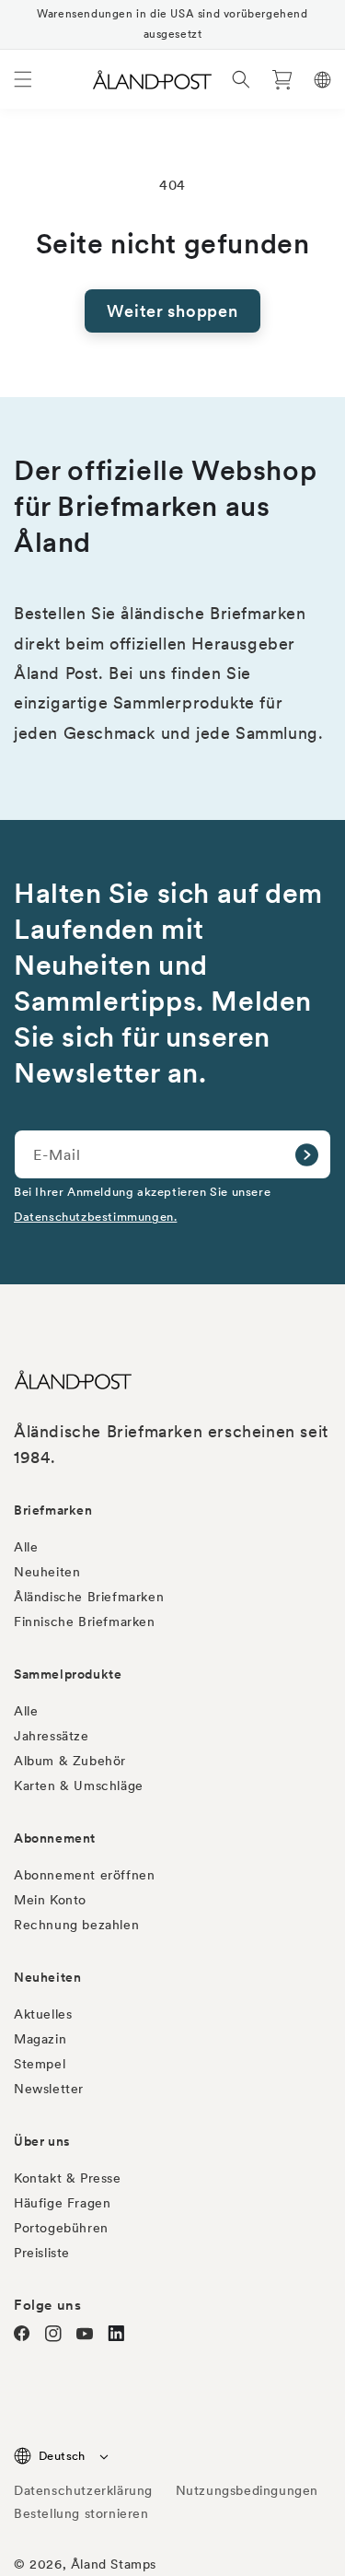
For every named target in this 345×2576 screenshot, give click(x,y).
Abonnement (55, 1838)
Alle (26, 1547)
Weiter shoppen (172, 311)
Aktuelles (43, 2014)
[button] (23, 79)
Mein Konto (50, 1900)
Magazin (40, 2039)
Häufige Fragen (62, 2203)
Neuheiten (47, 1572)
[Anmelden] (306, 1154)
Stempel (40, 2064)
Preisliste (42, 2253)
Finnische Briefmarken (85, 1622)
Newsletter (49, 2089)
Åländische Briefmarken (89, 1597)
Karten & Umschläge (79, 1786)
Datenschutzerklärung (83, 2490)
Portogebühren (61, 2228)
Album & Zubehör (70, 1761)
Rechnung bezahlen (76, 1925)
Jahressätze (52, 1736)
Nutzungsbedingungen (247, 2490)
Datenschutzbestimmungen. (95, 1217)
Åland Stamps (114, 2564)
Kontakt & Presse (68, 2178)
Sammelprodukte (68, 1674)
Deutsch (62, 2456)
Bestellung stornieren (81, 2513)
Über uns (42, 2141)
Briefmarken (53, 1510)
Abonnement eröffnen (84, 1875)
